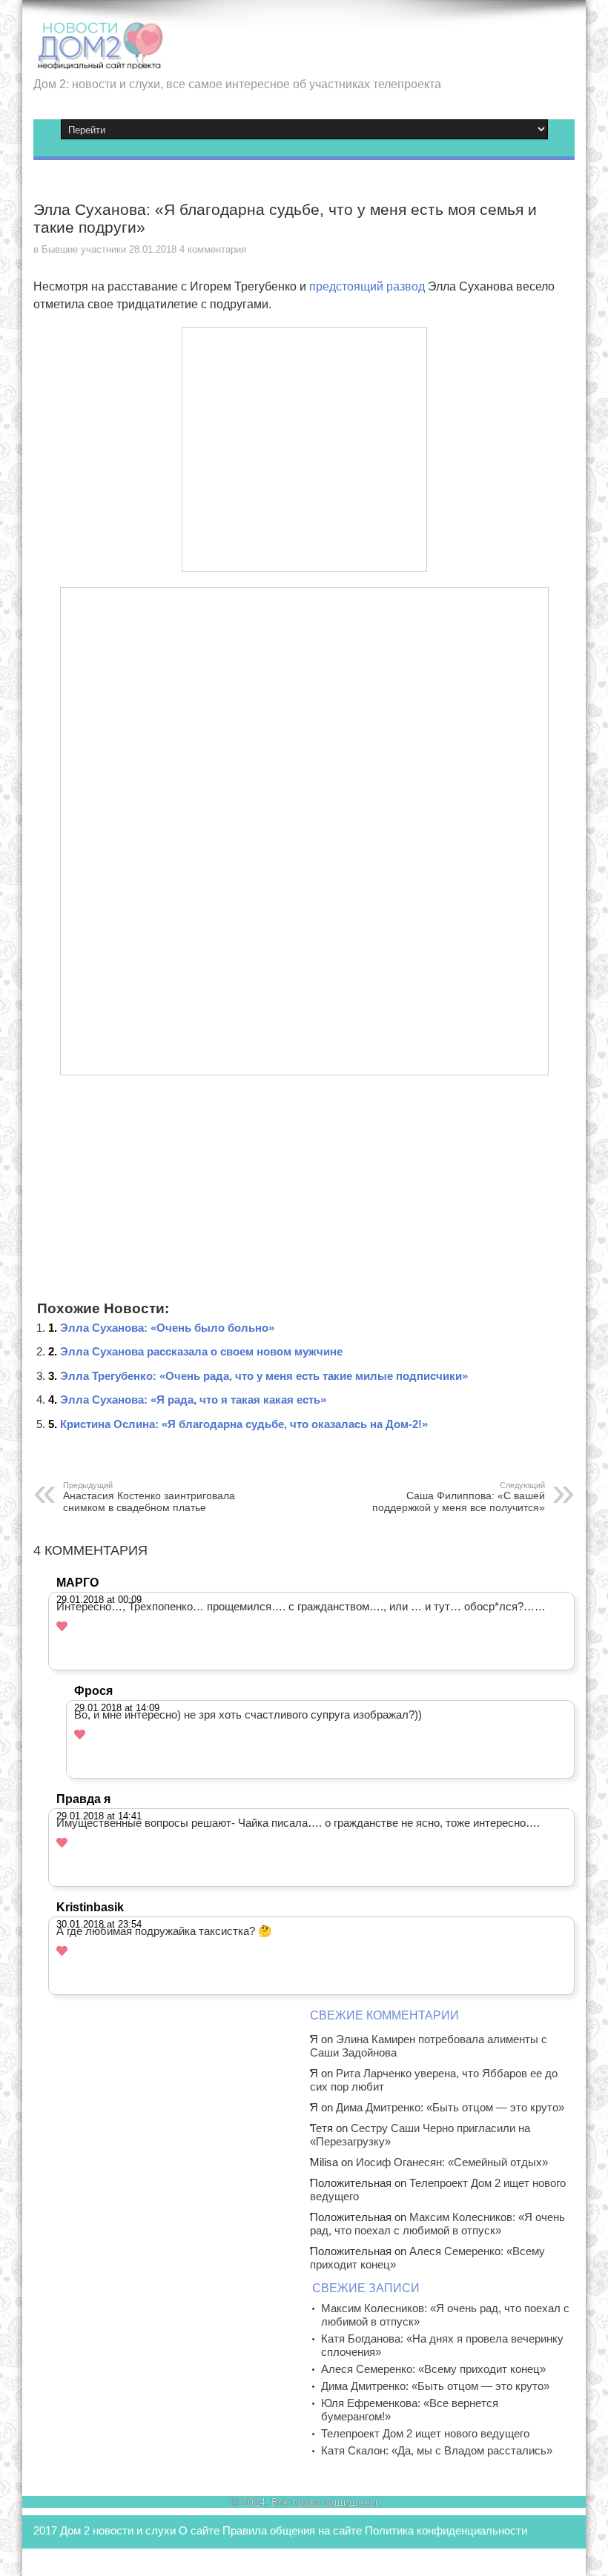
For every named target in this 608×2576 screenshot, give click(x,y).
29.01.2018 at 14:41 (99, 1816)
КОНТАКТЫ (64, 2561)
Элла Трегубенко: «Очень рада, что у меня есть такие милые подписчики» (264, 1376)
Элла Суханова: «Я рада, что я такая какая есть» (193, 1400)
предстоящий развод (367, 286)
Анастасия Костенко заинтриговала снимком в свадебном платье (149, 1497)
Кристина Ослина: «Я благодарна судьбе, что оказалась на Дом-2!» (244, 1424)
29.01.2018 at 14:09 (117, 1708)
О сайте (199, 2530)
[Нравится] (62, 1626)
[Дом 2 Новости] (99, 59)
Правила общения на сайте (292, 2530)
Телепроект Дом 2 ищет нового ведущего (425, 2433)
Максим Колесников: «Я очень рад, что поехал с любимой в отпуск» (437, 2224)
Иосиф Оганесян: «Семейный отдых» (452, 2162)
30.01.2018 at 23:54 (99, 1924)
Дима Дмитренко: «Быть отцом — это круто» (450, 2107)
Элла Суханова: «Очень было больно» (167, 1328)
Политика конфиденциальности (446, 2530)
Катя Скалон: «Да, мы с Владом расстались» (437, 2450)
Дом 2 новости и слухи (118, 2530)
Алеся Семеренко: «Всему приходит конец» (433, 2369)
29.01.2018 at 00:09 (99, 1600)
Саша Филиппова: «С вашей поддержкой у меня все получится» (459, 1497)
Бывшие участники (84, 249)
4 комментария (213, 249)
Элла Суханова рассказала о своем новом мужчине (201, 1351)
